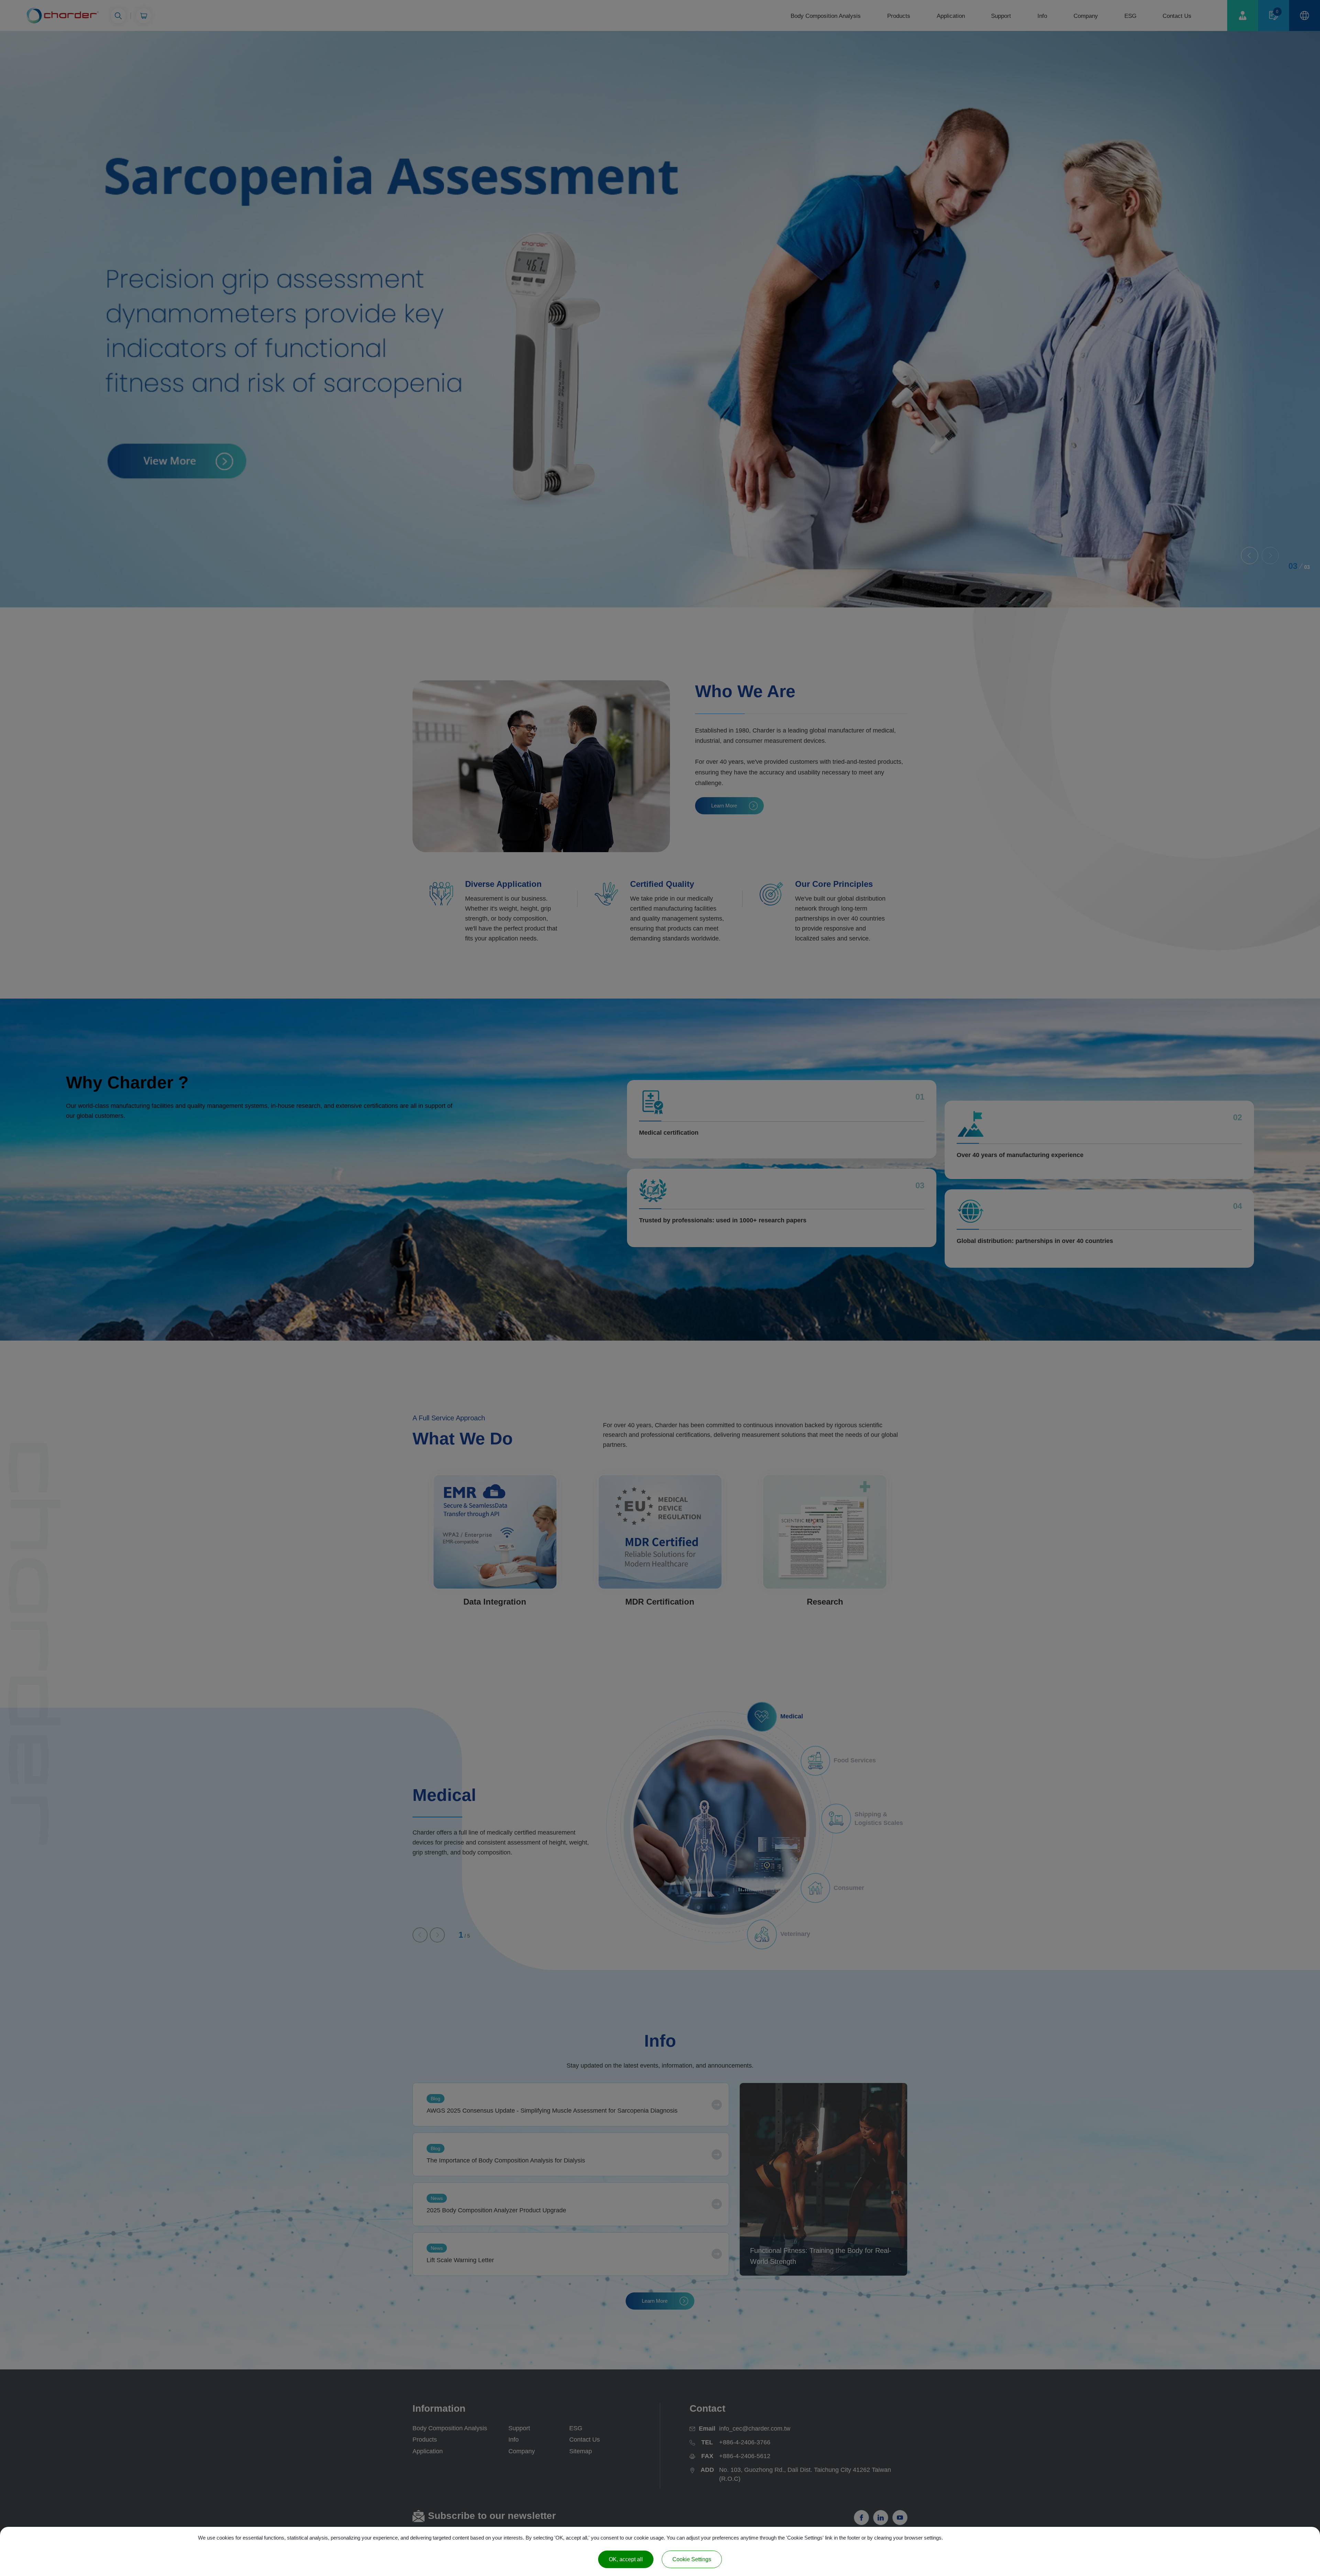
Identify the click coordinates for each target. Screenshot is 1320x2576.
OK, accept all (626, 2559)
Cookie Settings (692, 2559)
